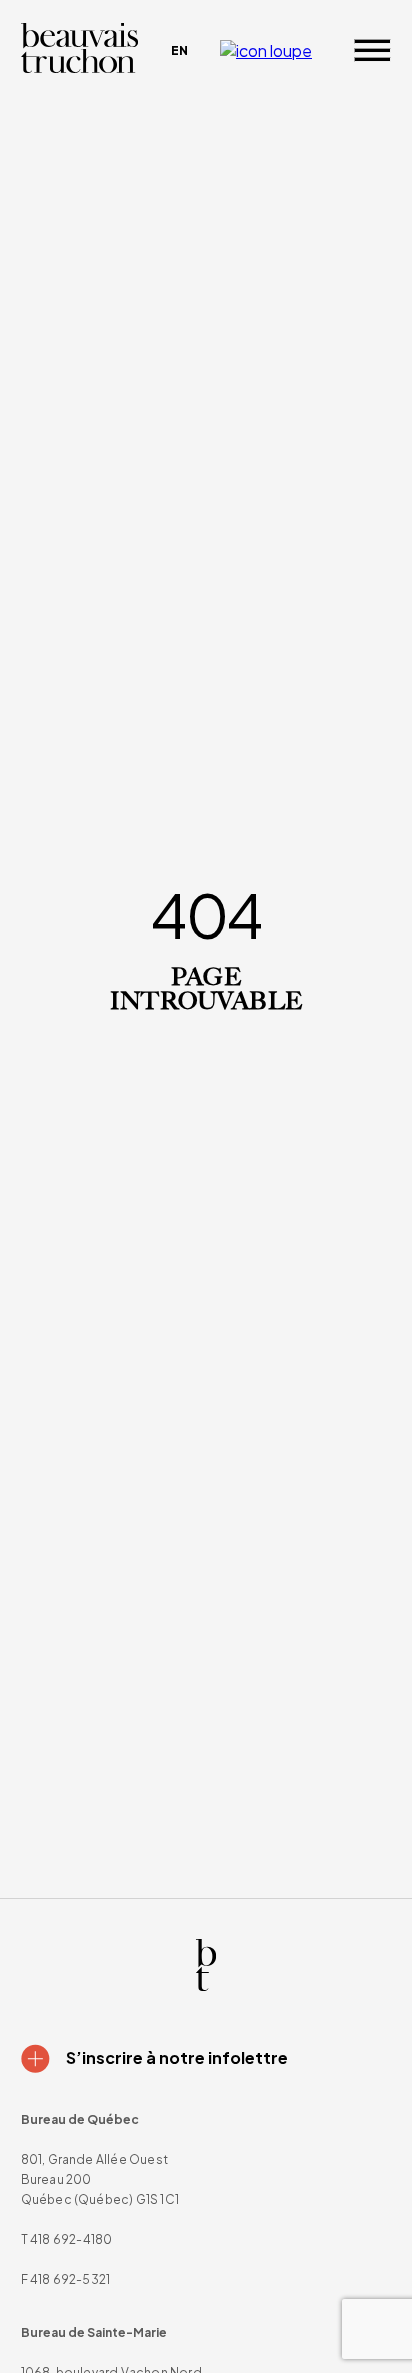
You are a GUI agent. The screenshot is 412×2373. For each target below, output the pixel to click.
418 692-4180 (71, 2239)
